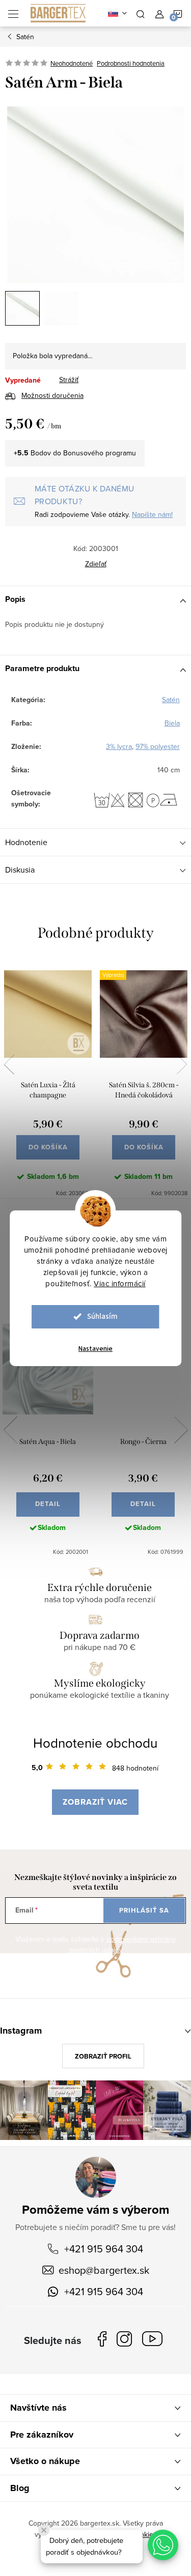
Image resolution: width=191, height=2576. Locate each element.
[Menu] (13, 13)
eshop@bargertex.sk (104, 2270)
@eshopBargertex (155, 2341)
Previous (9, 1064)
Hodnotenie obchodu (95, 1743)
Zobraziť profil (103, 2056)
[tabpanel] (48, 1078)
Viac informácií (120, 1283)
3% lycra (119, 746)
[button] (163, 2545)
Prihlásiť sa (144, 1910)
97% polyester (158, 746)
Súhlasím (102, 1316)
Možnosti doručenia (52, 395)
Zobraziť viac (95, 1802)
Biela (172, 723)
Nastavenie (95, 1349)
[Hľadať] (141, 13)
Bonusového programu (100, 453)
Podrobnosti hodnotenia (131, 63)
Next (182, 1064)
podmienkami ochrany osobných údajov (122, 1945)
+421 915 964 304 (104, 2249)
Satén (171, 700)
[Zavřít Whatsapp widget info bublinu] (44, 2530)
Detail (48, 1504)
